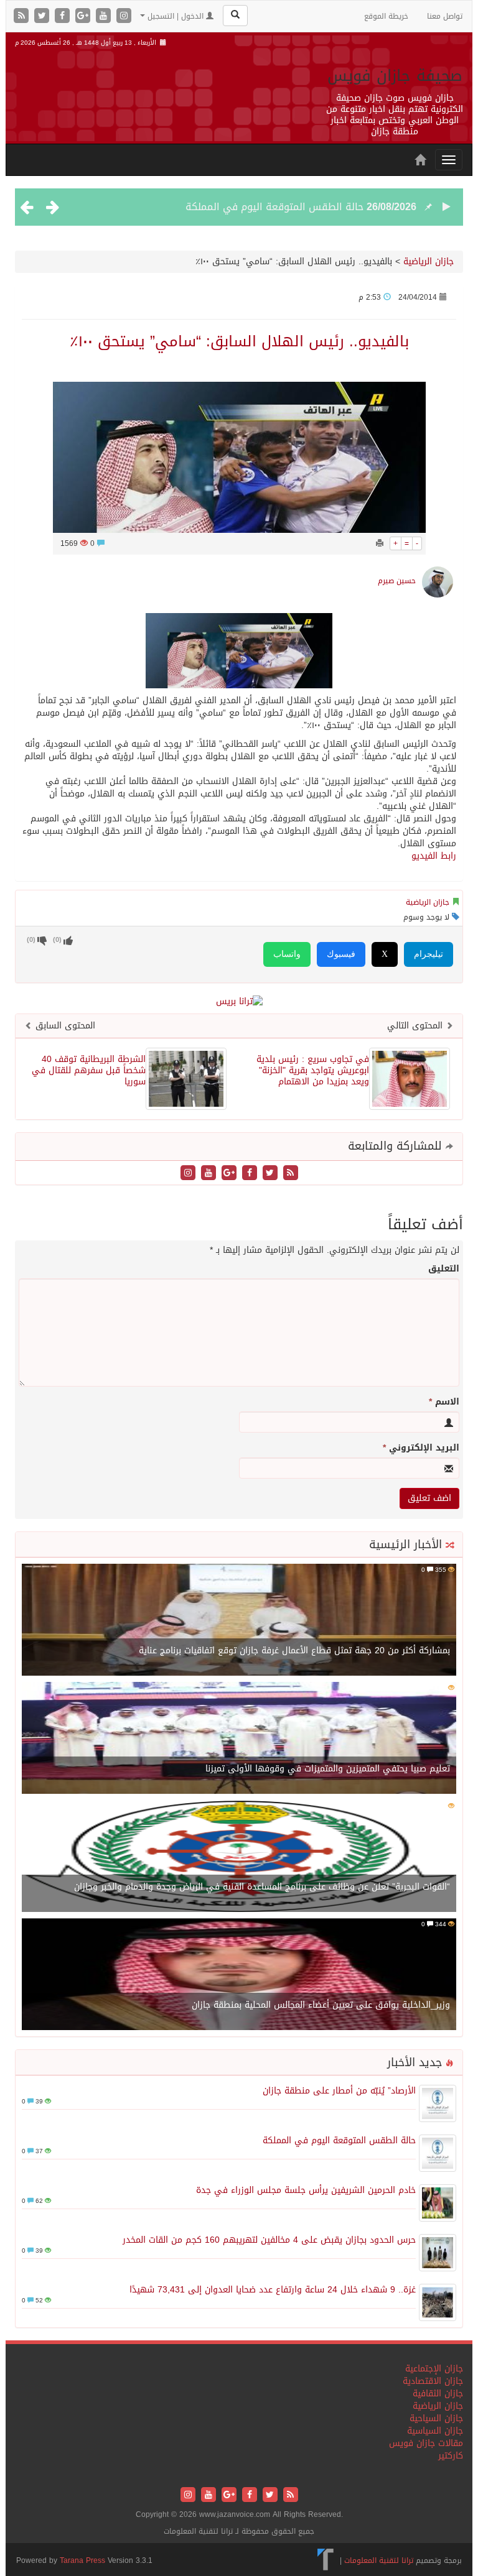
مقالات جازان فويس (426, 2443)
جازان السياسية (435, 2431)
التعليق (444, 1269)
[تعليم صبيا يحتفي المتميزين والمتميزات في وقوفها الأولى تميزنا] (239, 1739)
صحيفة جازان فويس (395, 76)
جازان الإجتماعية (434, 2369)
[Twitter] (43, 16)
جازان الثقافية (438, 2394)
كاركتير (451, 2456)
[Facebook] (64, 16)
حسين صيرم (397, 581)
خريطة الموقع (386, 16)
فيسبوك (341, 954)
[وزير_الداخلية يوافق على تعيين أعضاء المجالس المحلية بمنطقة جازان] (239, 1975)
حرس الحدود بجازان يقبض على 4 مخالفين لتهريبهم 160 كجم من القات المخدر (269, 2240)
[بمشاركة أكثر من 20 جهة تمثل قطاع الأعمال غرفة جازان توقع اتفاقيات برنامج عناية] (239, 1621)
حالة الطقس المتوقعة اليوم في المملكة (274, 207)
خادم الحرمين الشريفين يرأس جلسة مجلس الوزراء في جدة (306, 2190)
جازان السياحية (436, 2418)
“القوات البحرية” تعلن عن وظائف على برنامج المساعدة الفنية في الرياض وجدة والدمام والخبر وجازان (262, 1887)
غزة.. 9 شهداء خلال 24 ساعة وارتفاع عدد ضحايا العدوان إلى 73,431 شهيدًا (273, 2290)
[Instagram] (124, 16)
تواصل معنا (445, 16)
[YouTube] (105, 16)
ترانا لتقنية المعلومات (379, 2560)
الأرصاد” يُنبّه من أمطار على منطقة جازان (339, 2091)
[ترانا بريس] (326, 2560)
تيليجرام (429, 954)
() (31, 940)
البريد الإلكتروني (421, 1448)
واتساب (287, 954)
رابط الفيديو (434, 856)
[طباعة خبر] (380, 543)
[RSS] (23, 16)
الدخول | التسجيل (176, 16)
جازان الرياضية (429, 261)
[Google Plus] (84, 16)
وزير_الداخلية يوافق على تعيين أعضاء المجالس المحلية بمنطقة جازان (321, 2005)
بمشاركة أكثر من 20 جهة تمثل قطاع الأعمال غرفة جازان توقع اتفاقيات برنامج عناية (294, 1650)
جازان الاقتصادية (433, 2381)
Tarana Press (82, 2560)
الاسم (444, 1402)
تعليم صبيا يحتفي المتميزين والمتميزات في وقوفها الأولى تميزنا (328, 1769)
